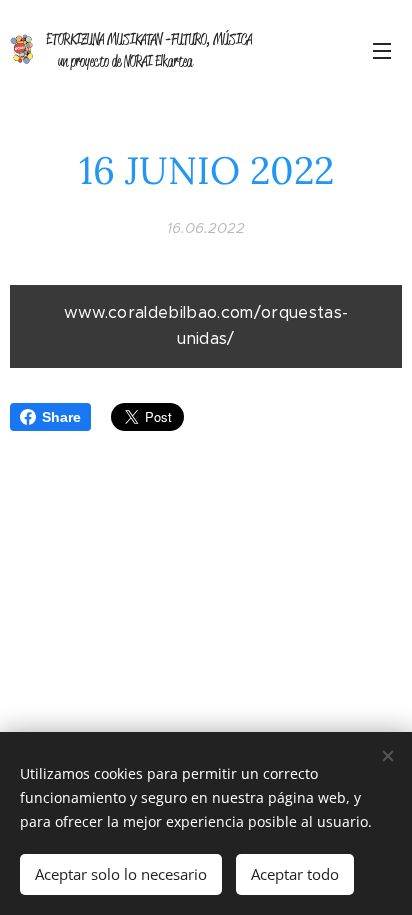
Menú (382, 50)
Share (61, 417)
